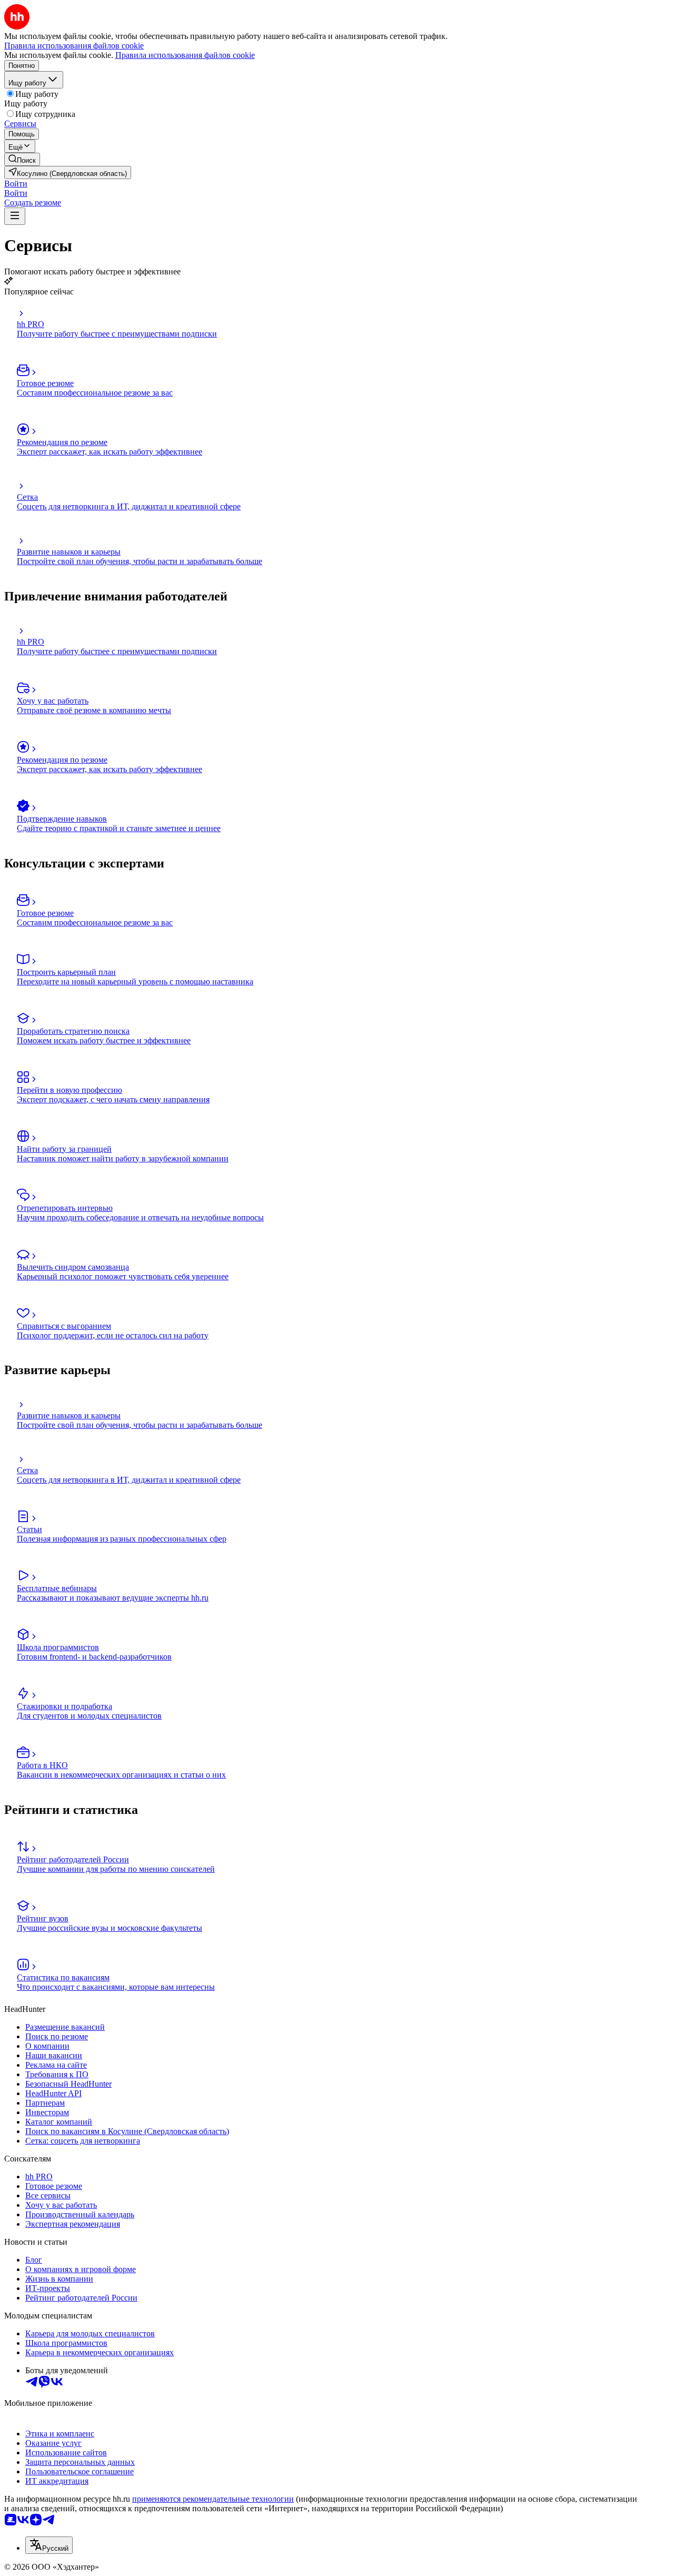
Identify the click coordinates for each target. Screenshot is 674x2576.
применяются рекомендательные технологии (213, 2499)
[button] (16, 184)
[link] (22, 159)
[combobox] (49, 2545)
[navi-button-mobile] (15, 216)
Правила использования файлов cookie (185, 55)
